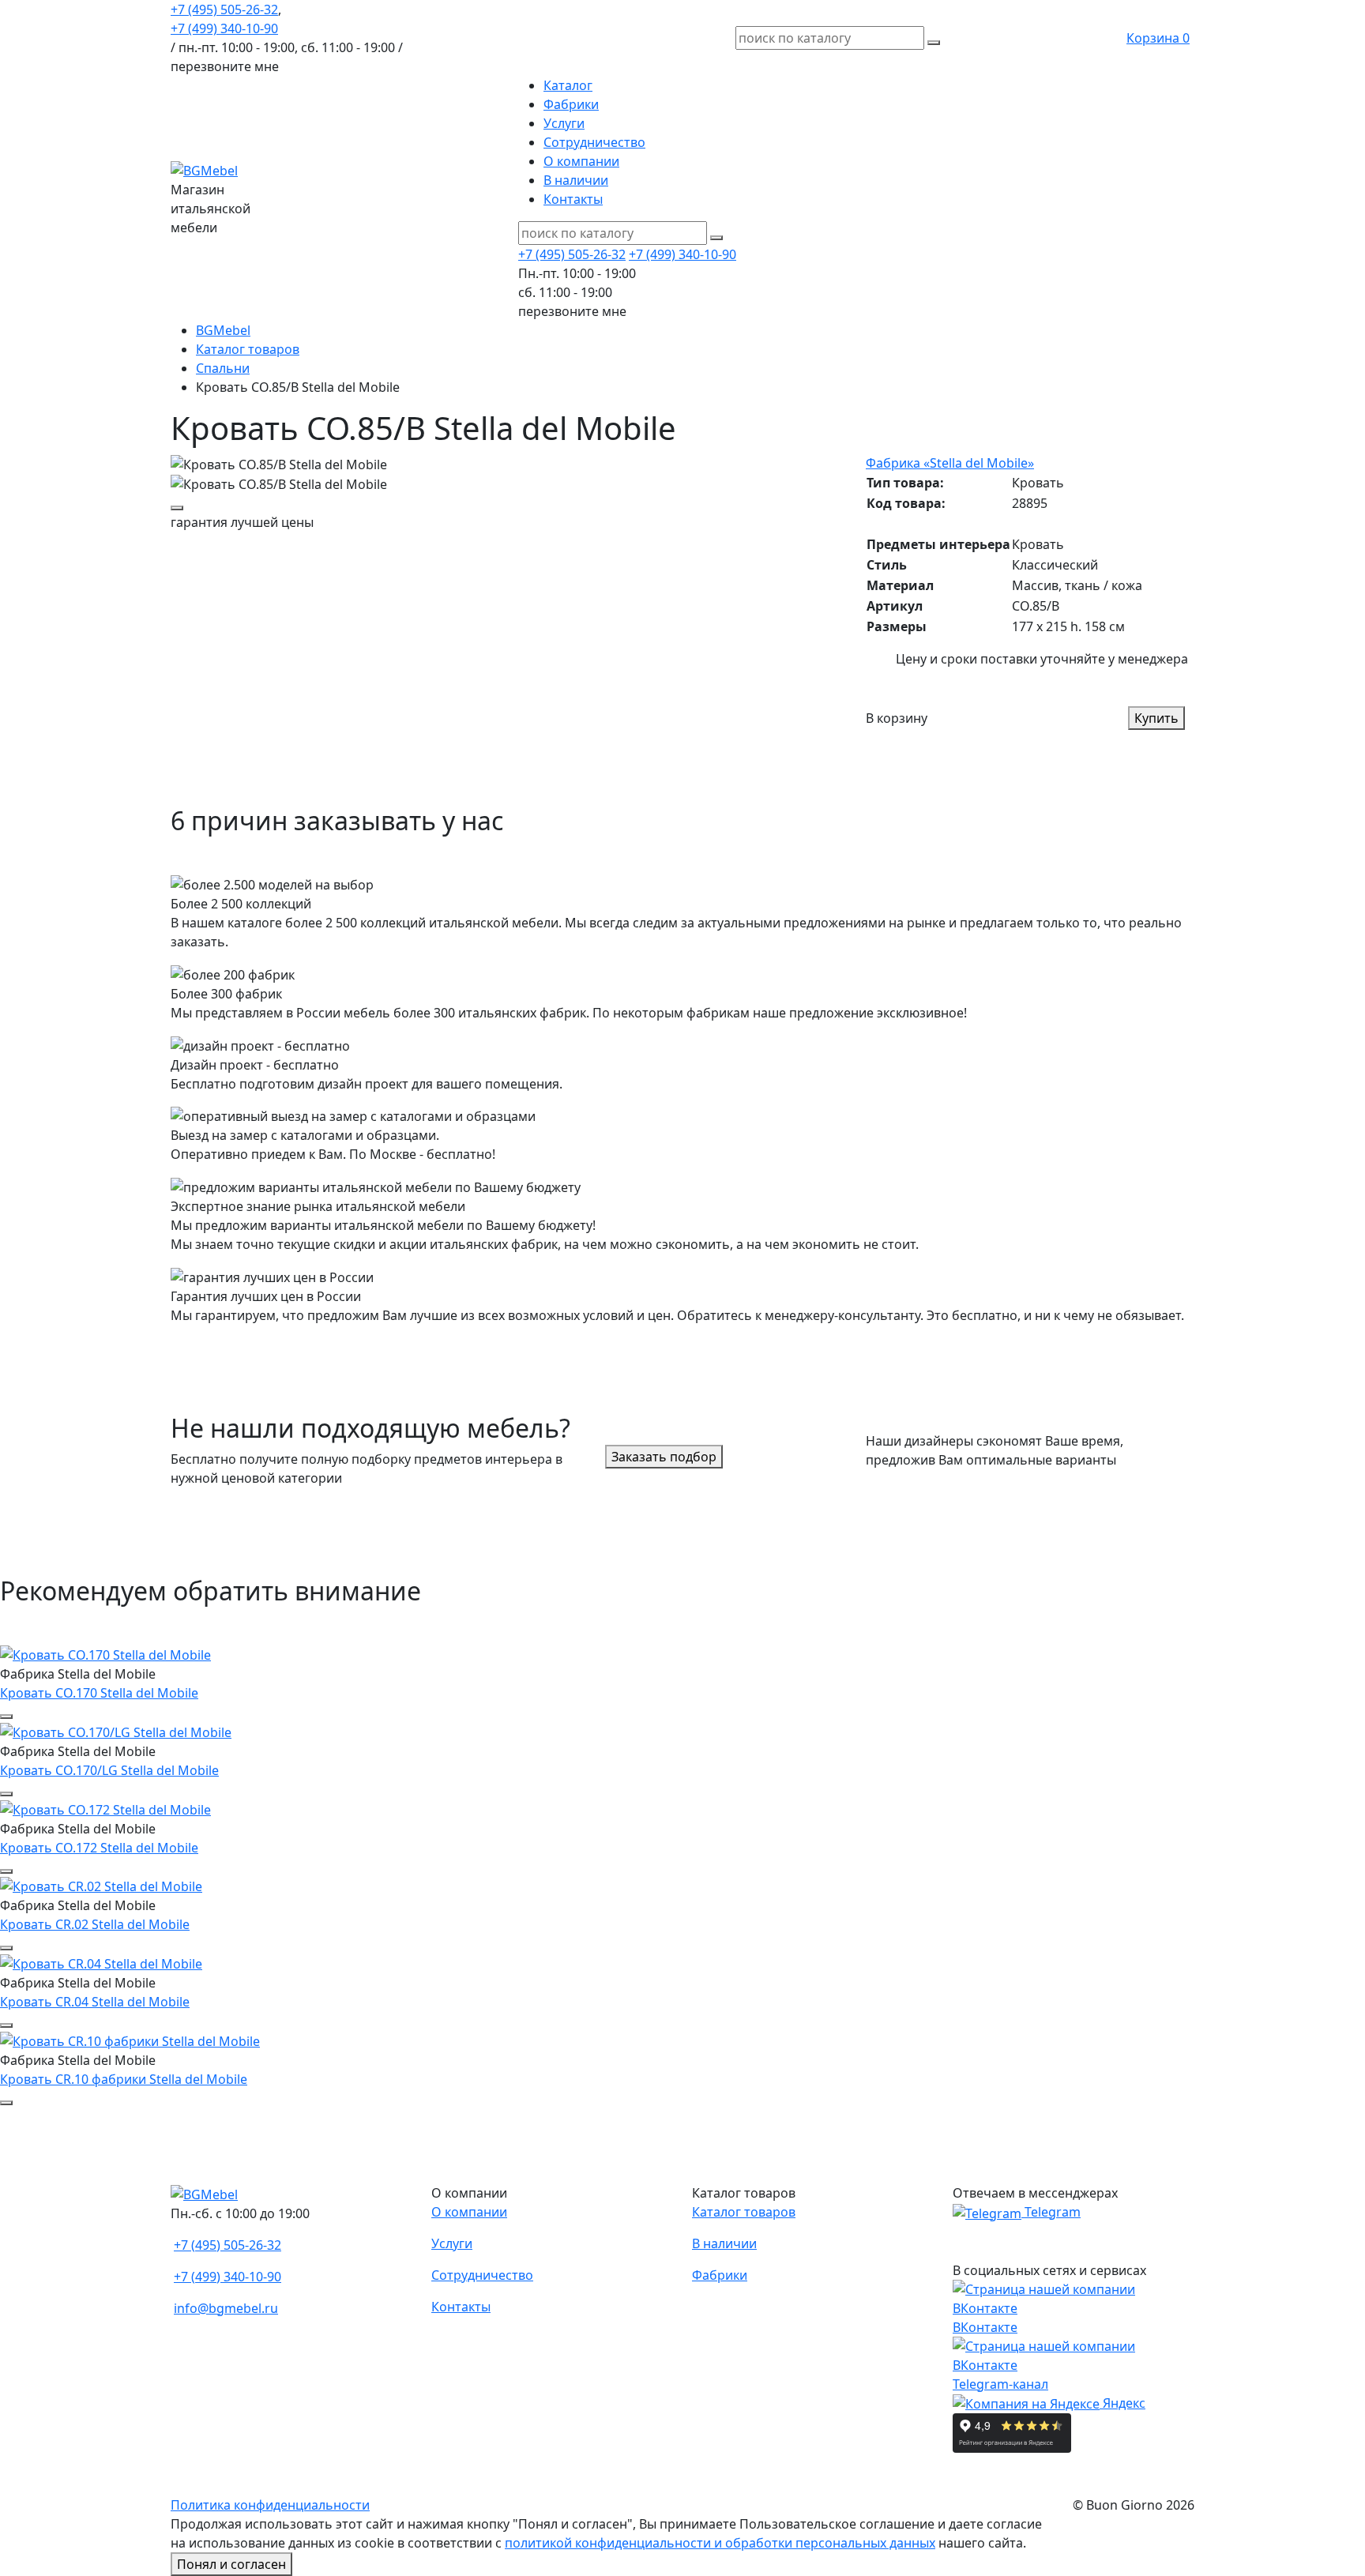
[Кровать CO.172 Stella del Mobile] (105, 1808)
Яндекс (1122, 2403)
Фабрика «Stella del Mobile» (950, 463)
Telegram (1051, 2212)
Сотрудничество (594, 142)
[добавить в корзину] (177, 508)
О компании (581, 161)
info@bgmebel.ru (226, 2308)
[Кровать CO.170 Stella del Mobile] (105, 1653)
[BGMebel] (204, 169)
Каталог (568, 85)
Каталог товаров (744, 2212)
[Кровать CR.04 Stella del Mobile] (101, 1962)
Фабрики (571, 104)
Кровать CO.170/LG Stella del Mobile (109, 1770)
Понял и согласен (231, 2564)
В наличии (576, 180)
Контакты (573, 199)
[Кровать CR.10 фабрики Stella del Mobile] (130, 2040)
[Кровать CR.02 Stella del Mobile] (101, 1886)
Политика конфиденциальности (270, 2505)
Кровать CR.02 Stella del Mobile (95, 1924)
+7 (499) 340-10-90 (224, 28)
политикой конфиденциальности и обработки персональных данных (720, 2543)
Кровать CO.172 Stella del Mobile (99, 1848)
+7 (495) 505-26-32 (224, 9)
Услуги (564, 123)
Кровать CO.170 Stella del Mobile (99, 1693)
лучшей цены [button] (242, 522)
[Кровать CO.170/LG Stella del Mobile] (116, 1731)
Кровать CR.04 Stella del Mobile (95, 2002)
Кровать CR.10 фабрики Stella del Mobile (124, 2079)
